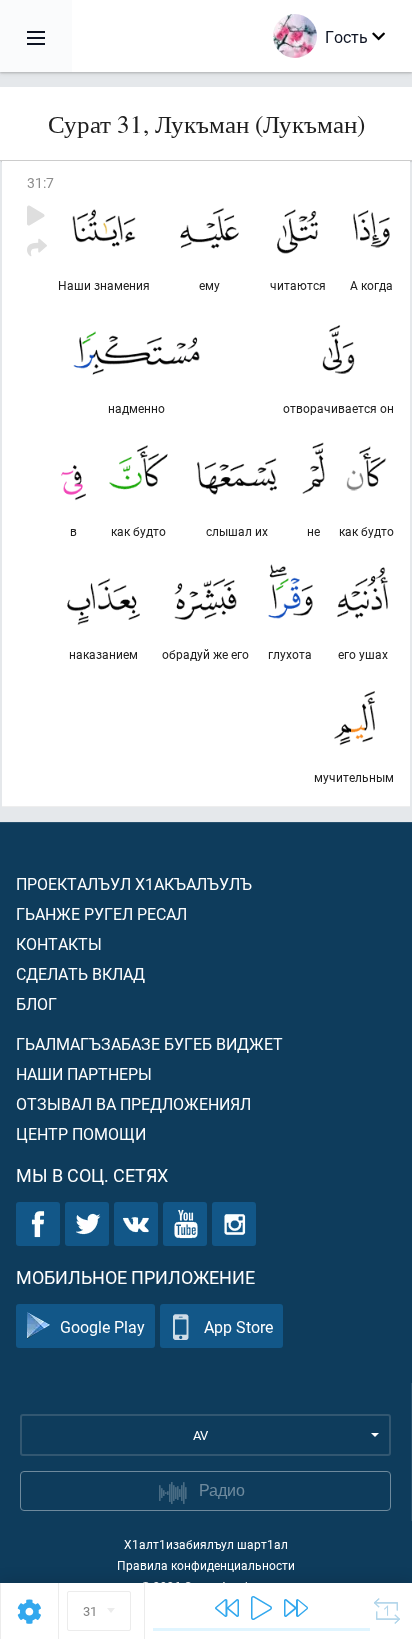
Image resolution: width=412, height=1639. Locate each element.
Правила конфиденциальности (206, 1565)
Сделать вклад (80, 973)
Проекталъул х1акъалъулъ (134, 883)
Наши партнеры (84, 1073)
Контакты (59, 943)
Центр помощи (81, 1133)
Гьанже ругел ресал (101, 913)
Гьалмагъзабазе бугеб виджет (149, 1043)
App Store (238, 1326)
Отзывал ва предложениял (133, 1103)
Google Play (102, 1326)
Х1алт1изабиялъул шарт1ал (206, 1544)
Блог (36, 1003)
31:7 (40, 182)
